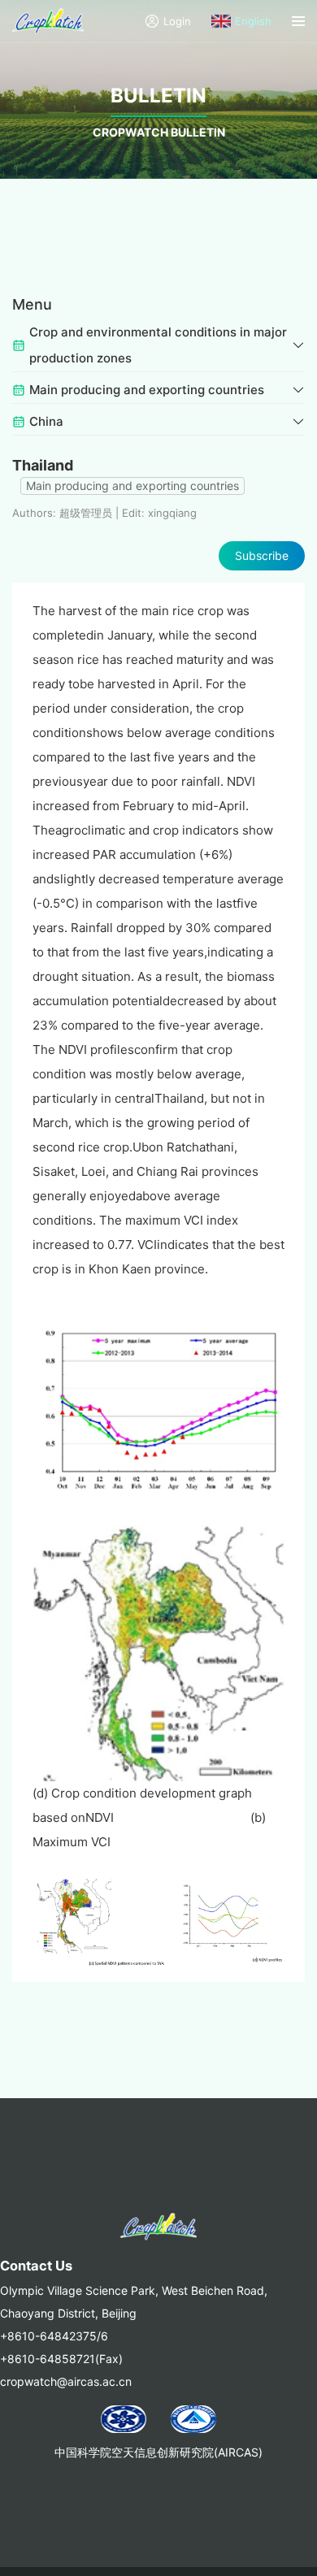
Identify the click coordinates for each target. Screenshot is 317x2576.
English (253, 21)
